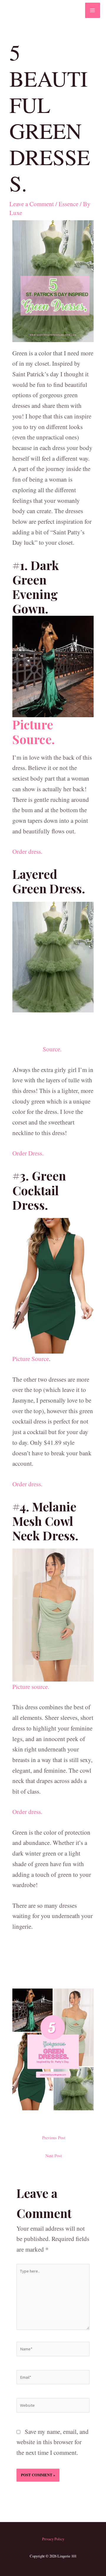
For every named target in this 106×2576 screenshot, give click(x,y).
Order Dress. (28, 1153)
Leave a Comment (32, 204)
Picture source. (31, 1687)
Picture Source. (34, 732)
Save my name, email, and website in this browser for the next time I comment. (53, 2442)
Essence (68, 204)
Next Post (54, 2156)
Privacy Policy (53, 2539)
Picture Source (31, 1359)
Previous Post (54, 2138)
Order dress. (27, 851)
